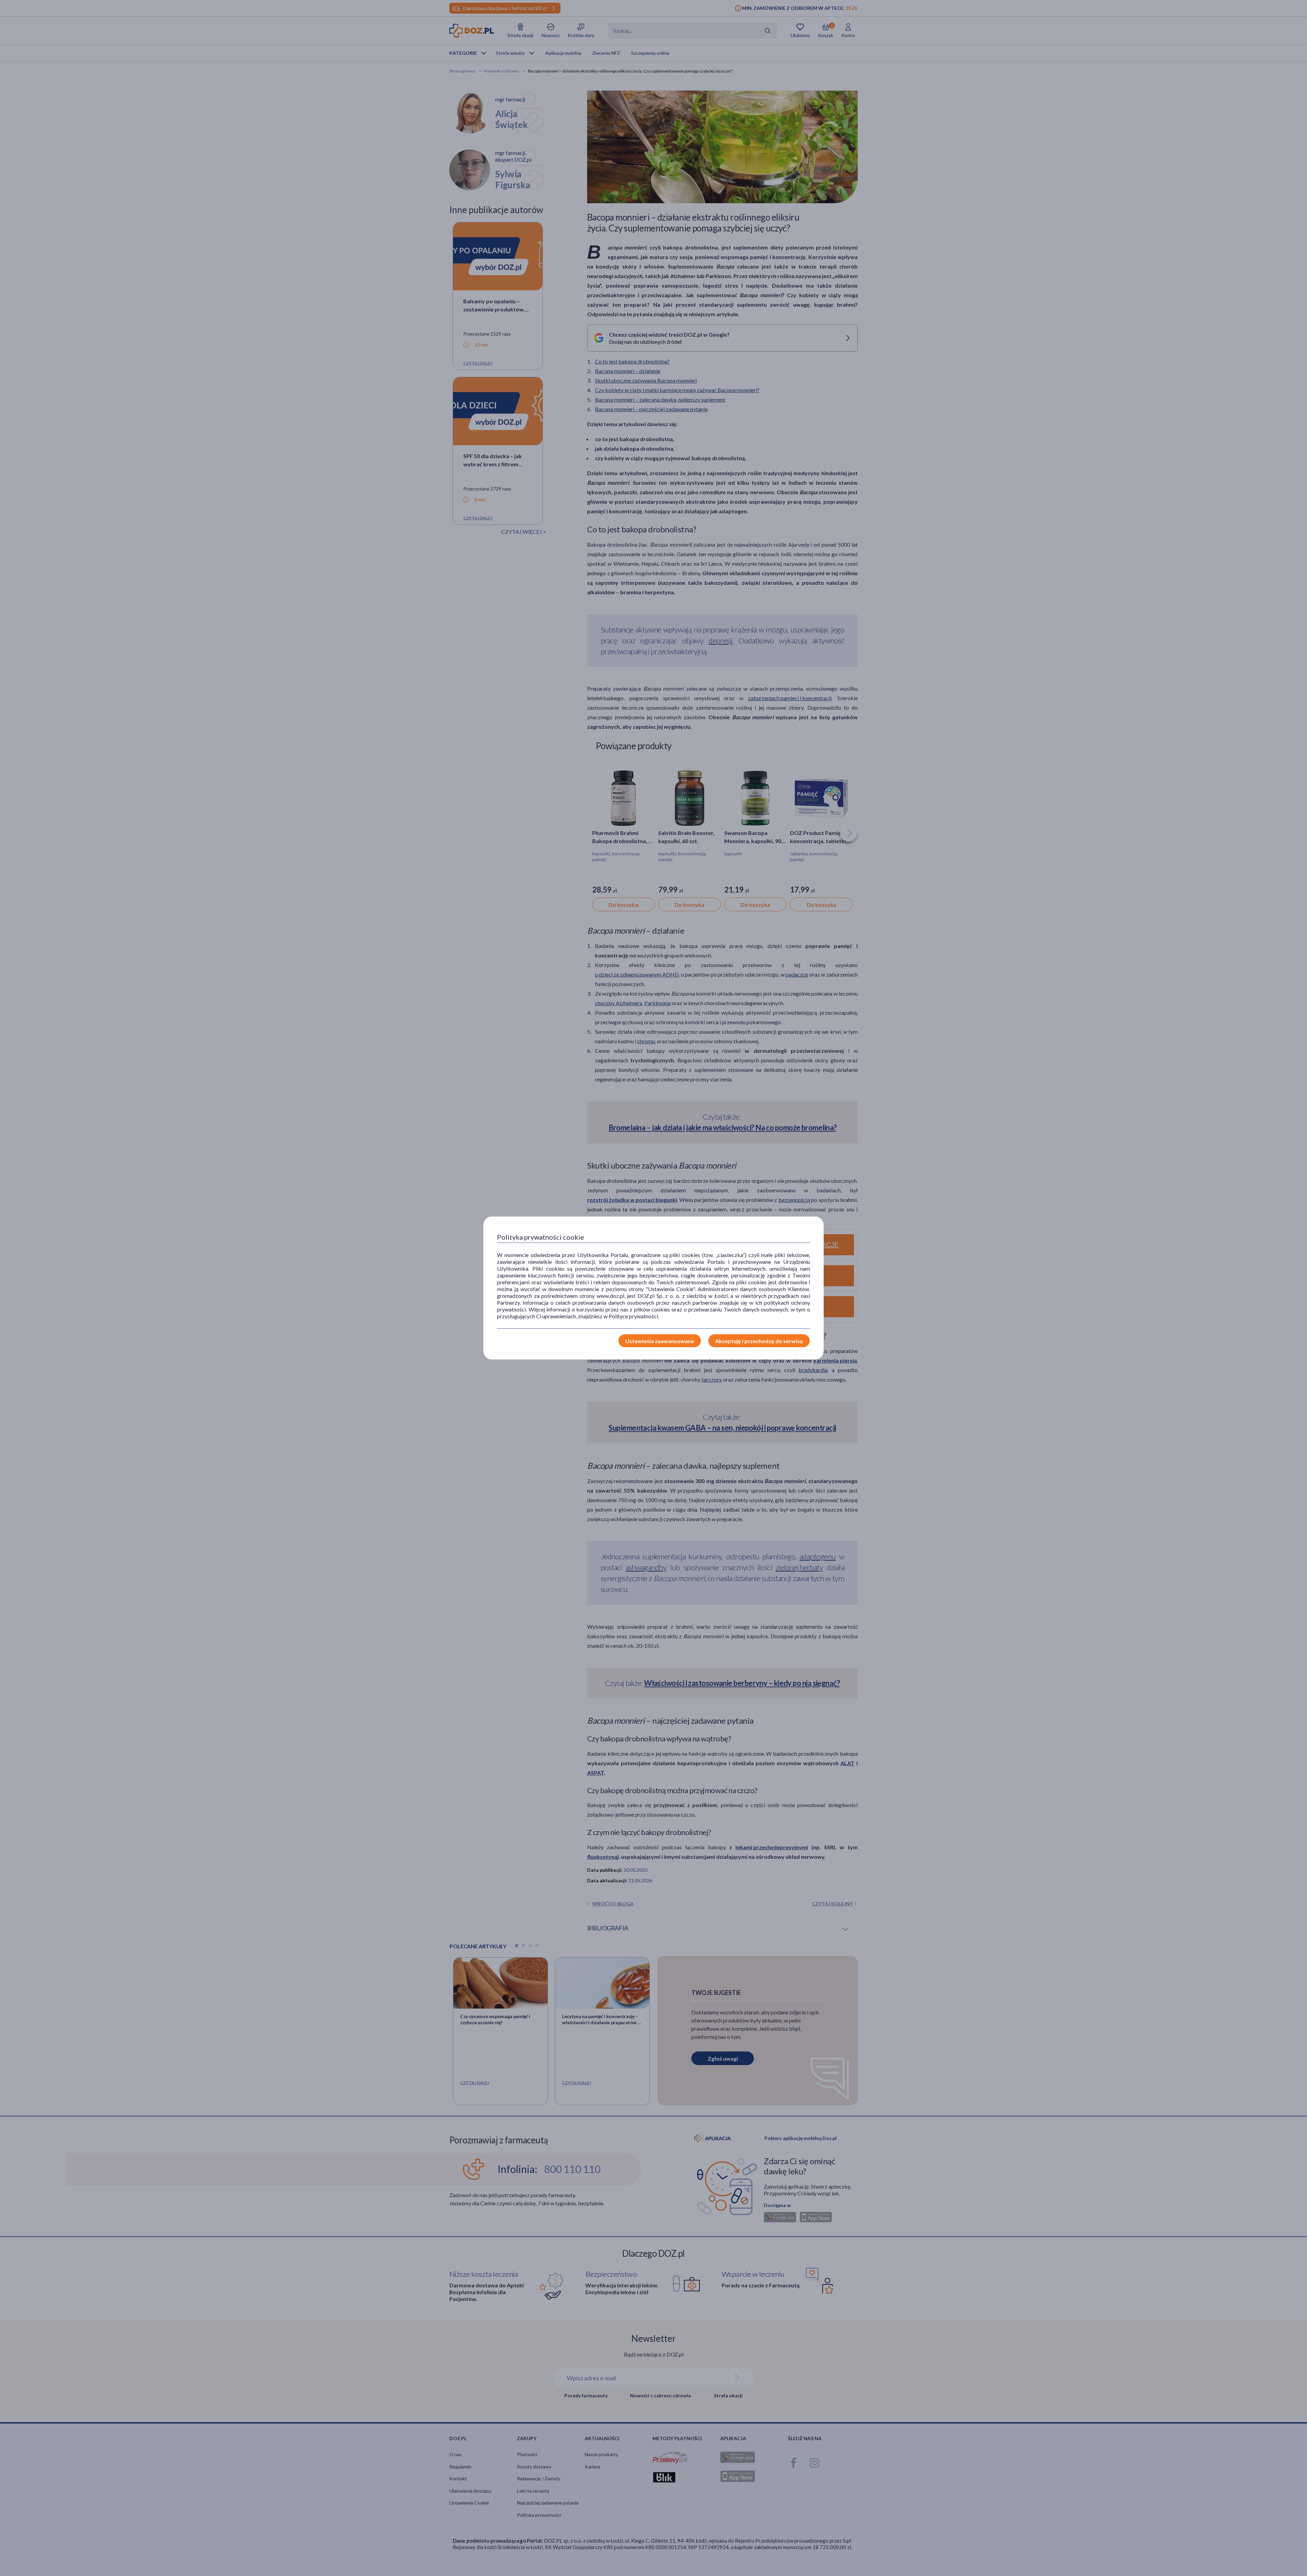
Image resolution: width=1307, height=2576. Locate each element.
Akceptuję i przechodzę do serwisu (759, 1341)
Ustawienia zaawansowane (660, 1341)
